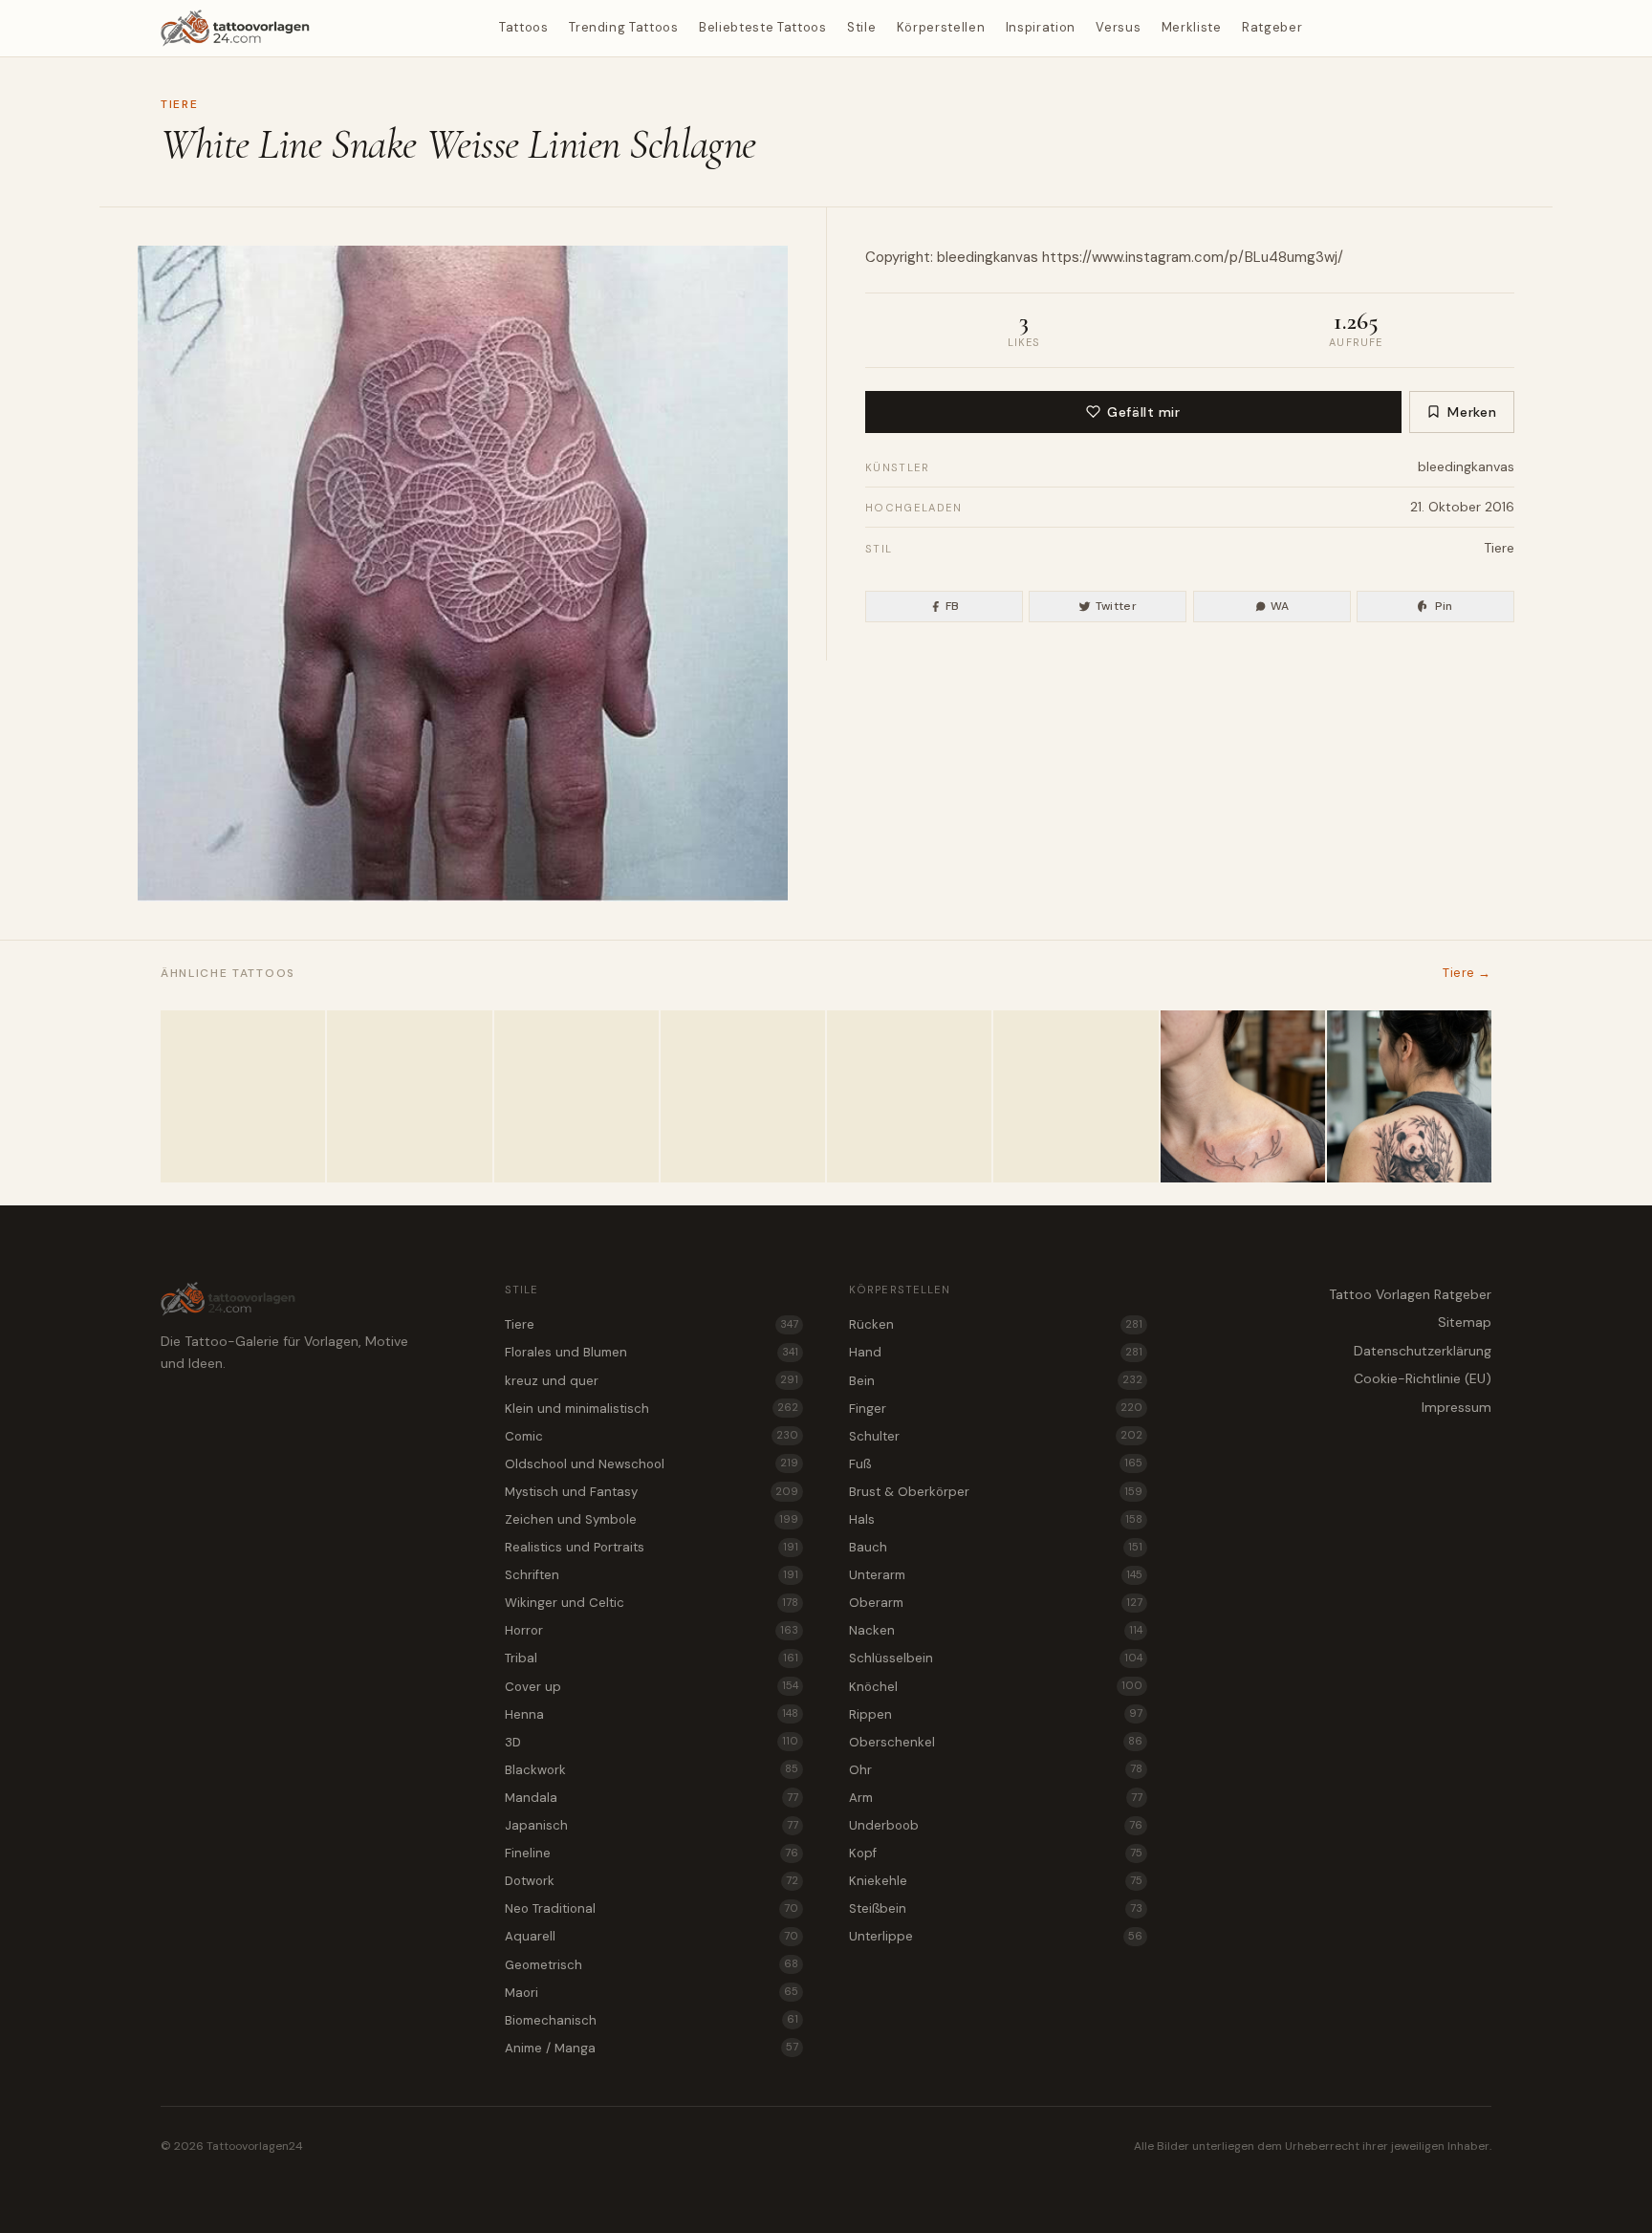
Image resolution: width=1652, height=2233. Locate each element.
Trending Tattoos (623, 27)
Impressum (1456, 1407)
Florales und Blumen (652, 1352)
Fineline (652, 1853)
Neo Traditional (652, 1908)
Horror (652, 1630)
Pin (1444, 606)
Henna (652, 1714)
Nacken (996, 1630)
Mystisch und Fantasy (652, 1492)
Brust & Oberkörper (996, 1492)
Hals (996, 1519)
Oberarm (996, 1603)
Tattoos (524, 27)
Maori (652, 1993)
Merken (1472, 412)
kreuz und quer (652, 1381)
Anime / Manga (652, 2048)
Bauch (996, 1547)
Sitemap (1465, 1322)
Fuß (996, 1464)
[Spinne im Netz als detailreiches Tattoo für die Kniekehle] (243, 1096)
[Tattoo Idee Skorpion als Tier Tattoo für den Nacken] (743, 1096)
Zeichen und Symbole (652, 1519)
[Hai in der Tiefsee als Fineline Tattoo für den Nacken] (1076, 1096)
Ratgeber (1272, 27)
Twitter (1117, 606)
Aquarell (652, 1936)
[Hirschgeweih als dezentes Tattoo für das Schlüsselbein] (1243, 1096)
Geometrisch (652, 1965)
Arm (996, 1798)
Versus (1118, 27)
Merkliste (1192, 27)
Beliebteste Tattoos (762, 27)
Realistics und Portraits (652, 1547)
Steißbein (996, 1908)
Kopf (996, 1853)
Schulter (996, 1436)
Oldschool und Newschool (652, 1464)
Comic (652, 1436)
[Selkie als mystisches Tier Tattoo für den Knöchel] (909, 1096)
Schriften (652, 1575)
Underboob (996, 1825)
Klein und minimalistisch (652, 1409)
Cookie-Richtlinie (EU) (1423, 1378)
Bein (996, 1381)
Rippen (996, 1714)
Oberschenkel (996, 1742)
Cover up (652, 1687)
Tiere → (1467, 973)
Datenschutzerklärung (1423, 1351)
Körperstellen (941, 27)
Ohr (996, 1770)
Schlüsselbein (996, 1658)
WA (1280, 606)
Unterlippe (996, 1936)
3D (652, 1742)
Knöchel (996, 1687)
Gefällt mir (1143, 412)
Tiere (179, 104)
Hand (996, 1352)
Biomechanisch (652, 2020)
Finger (996, 1409)
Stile (861, 27)
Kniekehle (996, 1881)
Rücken (996, 1324)
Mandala (652, 1798)
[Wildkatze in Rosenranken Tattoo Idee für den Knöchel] (576, 1096)
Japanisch (652, 1825)
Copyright (898, 257)
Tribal (652, 1658)
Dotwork (652, 1881)
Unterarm (996, 1575)
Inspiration (1041, 27)
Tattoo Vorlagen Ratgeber (1410, 1294)
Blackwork (652, 1770)
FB (953, 606)
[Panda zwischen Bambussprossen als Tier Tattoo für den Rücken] (1409, 1096)
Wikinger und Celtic (652, 1603)
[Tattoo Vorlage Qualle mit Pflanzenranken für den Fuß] (409, 1096)
